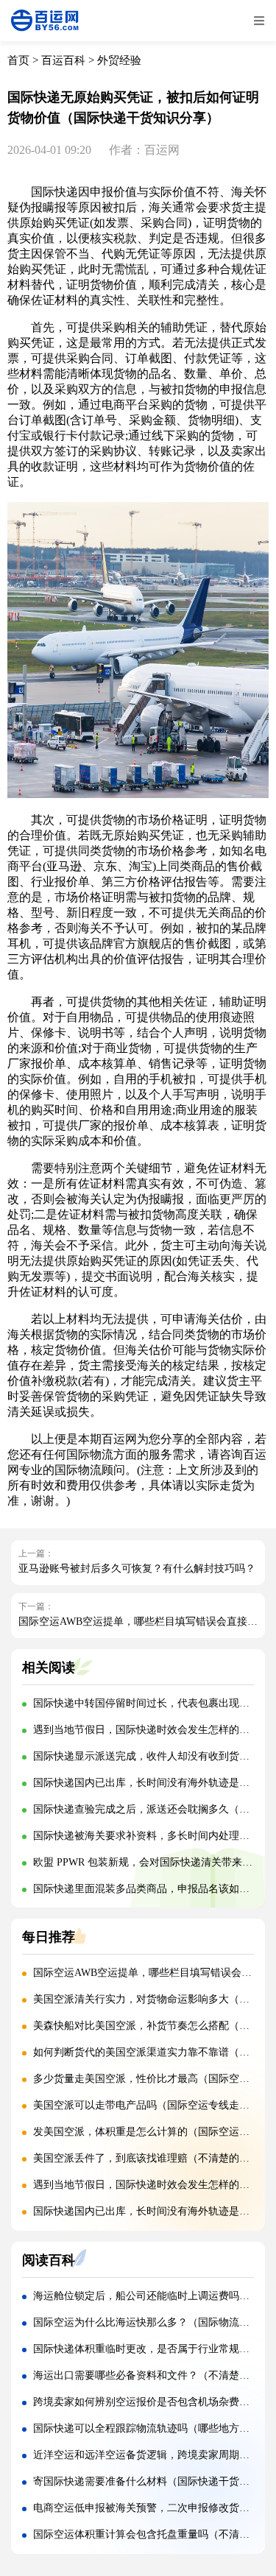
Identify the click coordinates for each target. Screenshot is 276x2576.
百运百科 (63, 60)
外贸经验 (119, 60)
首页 (18, 60)
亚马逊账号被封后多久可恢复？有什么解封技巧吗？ (137, 1568)
